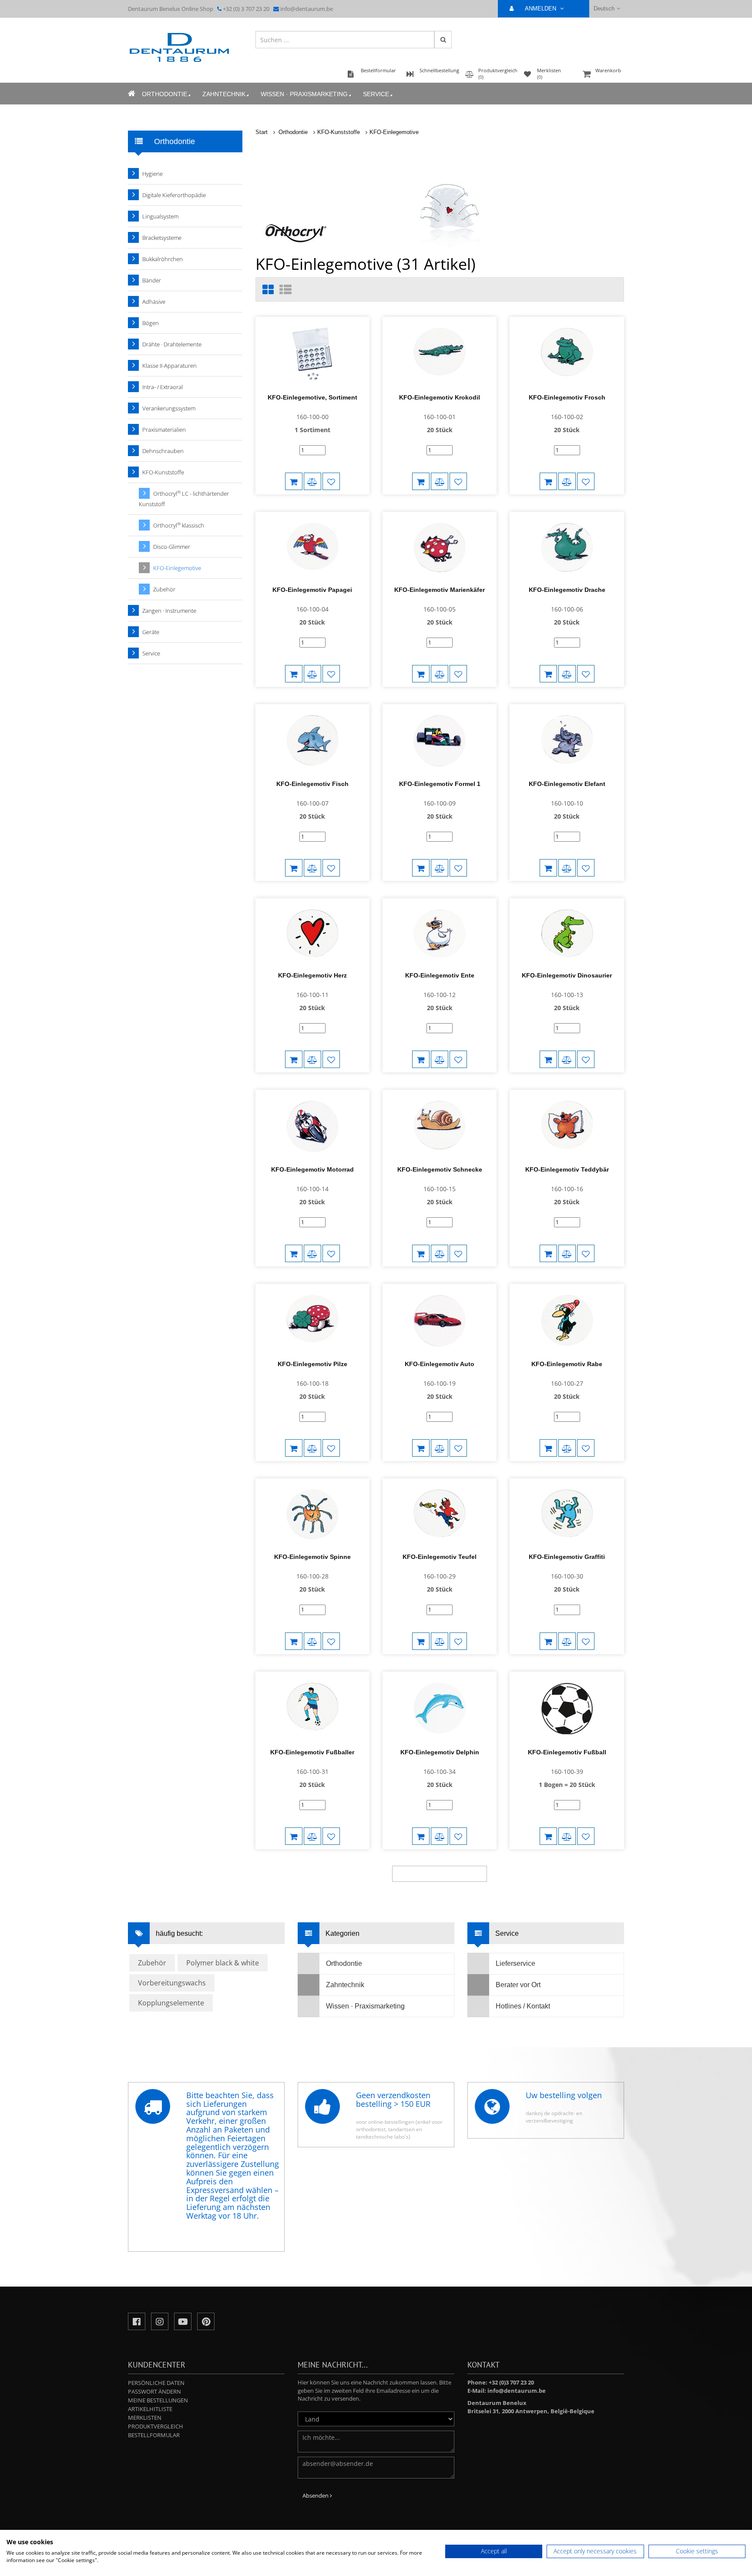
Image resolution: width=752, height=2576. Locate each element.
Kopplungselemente (171, 2003)
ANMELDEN (541, 8)
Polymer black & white (223, 1963)
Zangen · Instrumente (169, 611)
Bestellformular (154, 2435)
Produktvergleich (156, 2426)
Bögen (151, 323)
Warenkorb (608, 70)
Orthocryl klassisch (179, 525)
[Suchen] (443, 40)
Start (262, 132)
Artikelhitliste (150, 2409)
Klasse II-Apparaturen (170, 366)
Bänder (152, 280)
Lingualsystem (160, 216)
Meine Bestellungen (158, 2400)
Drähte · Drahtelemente (172, 344)
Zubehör (164, 589)
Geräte (151, 632)
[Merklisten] (331, 481)
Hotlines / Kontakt (523, 2006)
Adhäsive (154, 302)
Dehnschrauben (163, 451)
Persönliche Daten (156, 2383)
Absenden (316, 2495)
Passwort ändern (154, 2391)
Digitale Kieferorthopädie (174, 195)
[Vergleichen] (312, 481)
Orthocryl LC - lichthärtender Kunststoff (184, 499)
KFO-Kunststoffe (339, 132)
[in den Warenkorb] (294, 481)
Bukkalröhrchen (163, 259)
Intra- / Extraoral (163, 387)
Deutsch (604, 8)
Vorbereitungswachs (172, 1983)
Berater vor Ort (518, 1985)
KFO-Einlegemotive (394, 132)
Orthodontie (164, 94)
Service (376, 94)
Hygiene (153, 174)
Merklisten (145, 2418)
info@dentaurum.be (307, 9)
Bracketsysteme (162, 238)
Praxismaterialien (164, 430)
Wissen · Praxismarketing (304, 94)
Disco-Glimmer (172, 547)
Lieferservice (515, 1963)
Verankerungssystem (169, 408)
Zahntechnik (224, 94)
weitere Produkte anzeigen (440, 1874)
